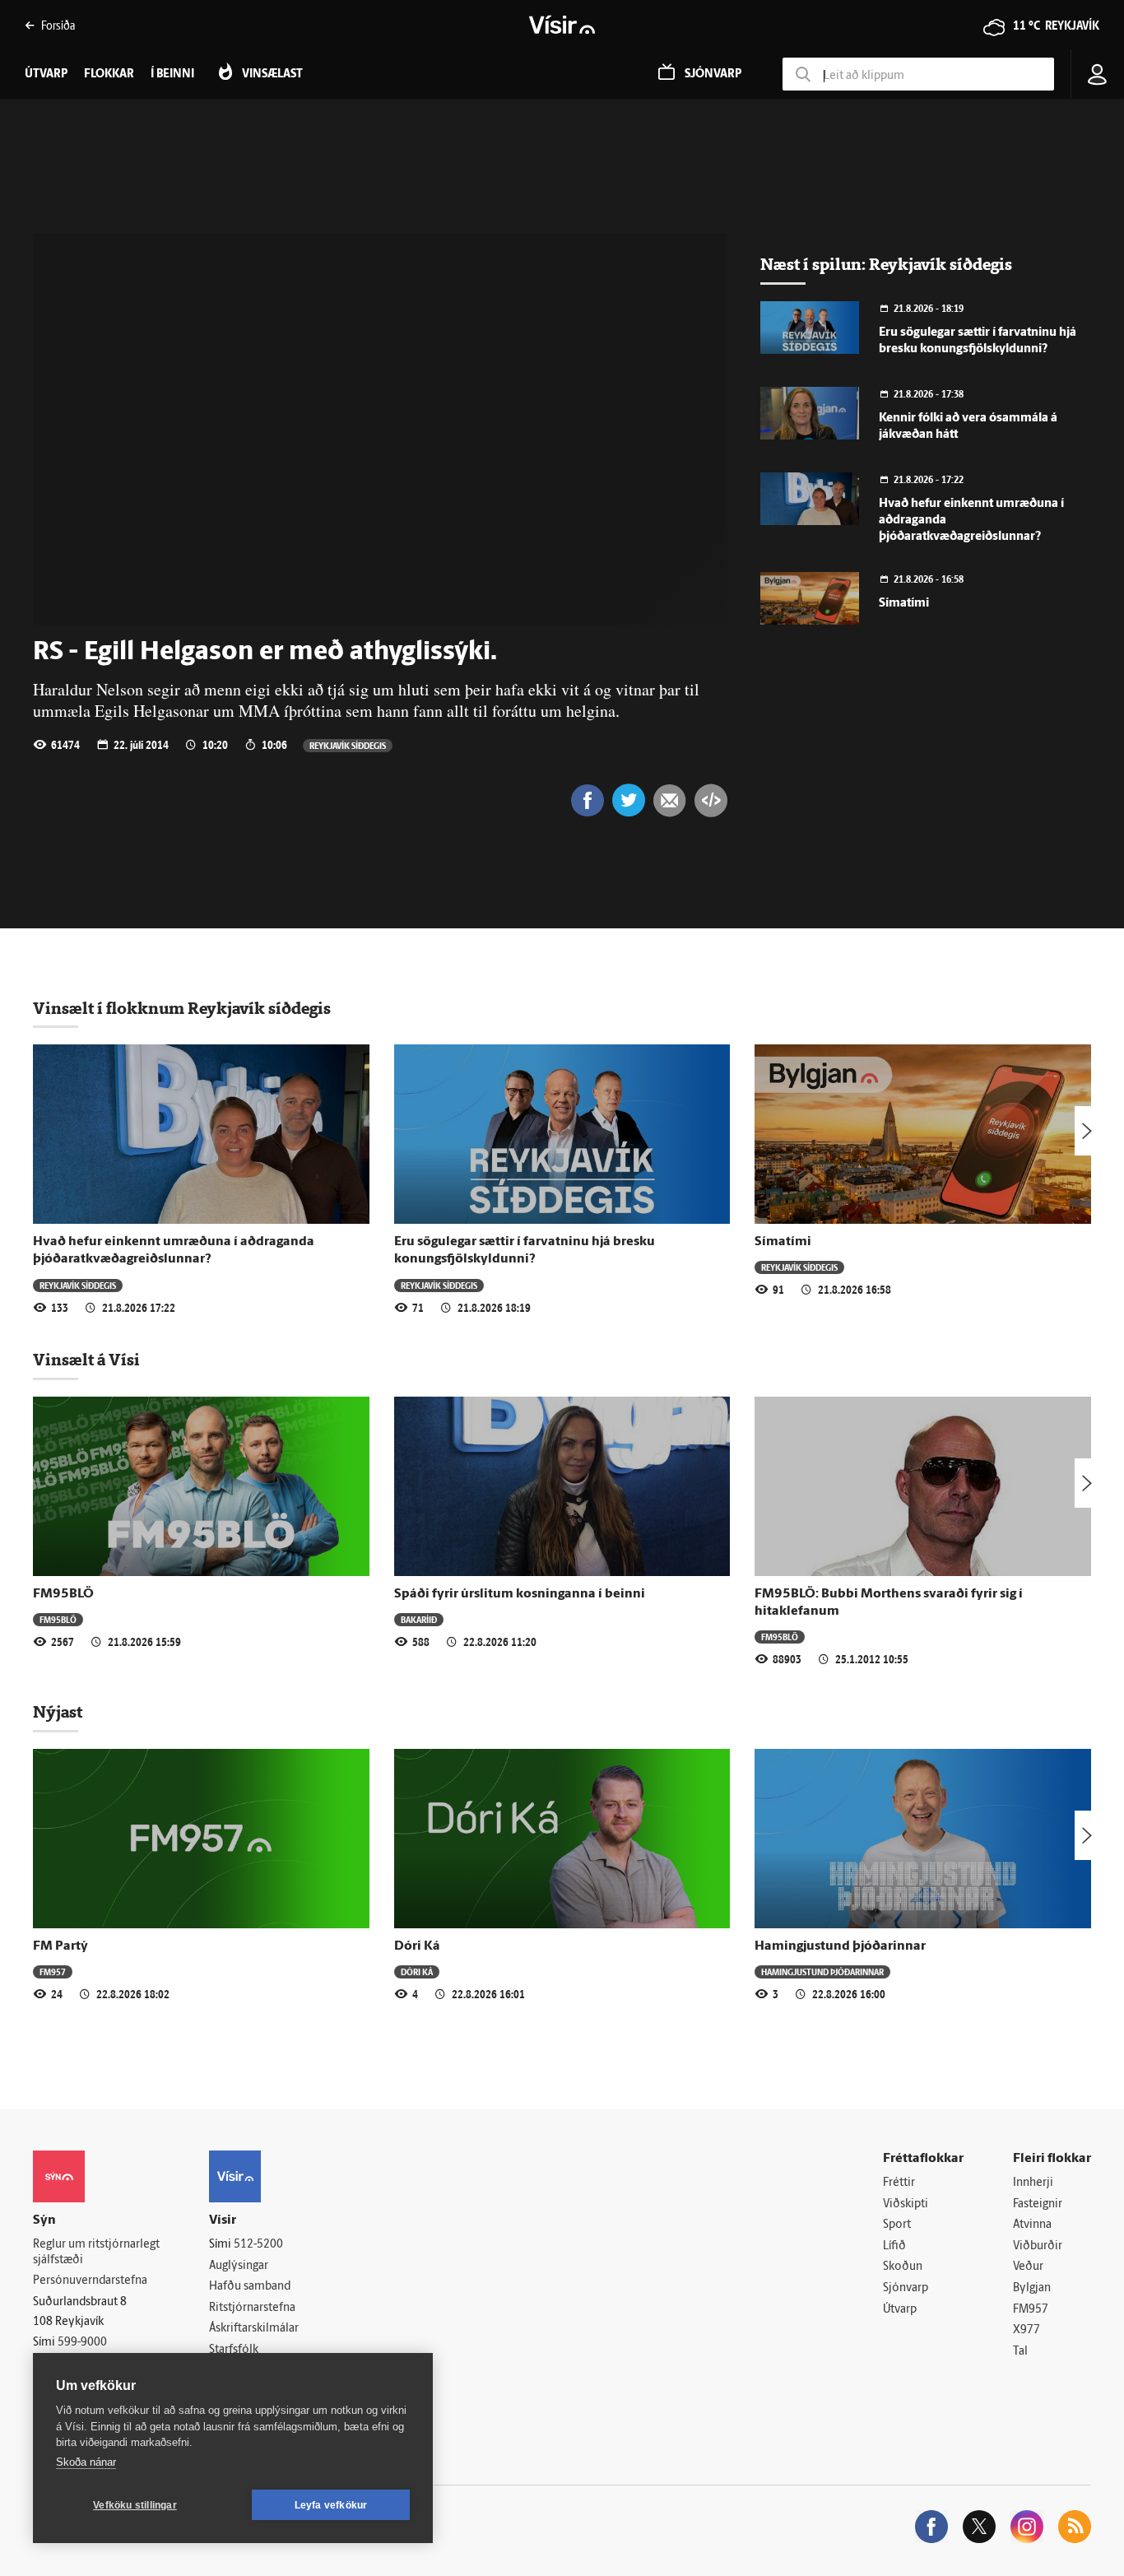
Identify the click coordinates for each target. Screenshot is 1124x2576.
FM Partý (60, 1946)
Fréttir (899, 2183)
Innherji (1033, 2183)
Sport (897, 2225)
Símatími (904, 604)
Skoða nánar (86, 2462)
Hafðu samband (250, 2287)
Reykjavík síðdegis (348, 745)
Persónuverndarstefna (90, 2281)
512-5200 (258, 2245)
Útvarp (900, 2310)
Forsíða (58, 25)
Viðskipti (906, 2204)
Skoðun (903, 2267)
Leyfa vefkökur (331, 2505)
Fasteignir (1038, 2204)
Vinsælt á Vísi (86, 1360)
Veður (1028, 2267)
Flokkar (109, 74)
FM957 (53, 1972)
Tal (1020, 2352)
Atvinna (1032, 2225)
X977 (1026, 2330)
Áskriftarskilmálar (254, 2329)
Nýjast (58, 1712)
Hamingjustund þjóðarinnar (840, 1946)
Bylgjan (1032, 2288)
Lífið (894, 2246)
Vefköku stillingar (135, 2505)
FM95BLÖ (63, 1594)
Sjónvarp (906, 2288)
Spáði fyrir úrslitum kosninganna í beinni (520, 1594)
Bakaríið (419, 1619)
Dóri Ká (417, 1946)
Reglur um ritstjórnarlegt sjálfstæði (96, 2253)
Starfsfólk (234, 2350)
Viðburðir (1038, 2246)
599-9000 (82, 2343)
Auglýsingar (239, 2266)
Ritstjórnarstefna (252, 2308)
